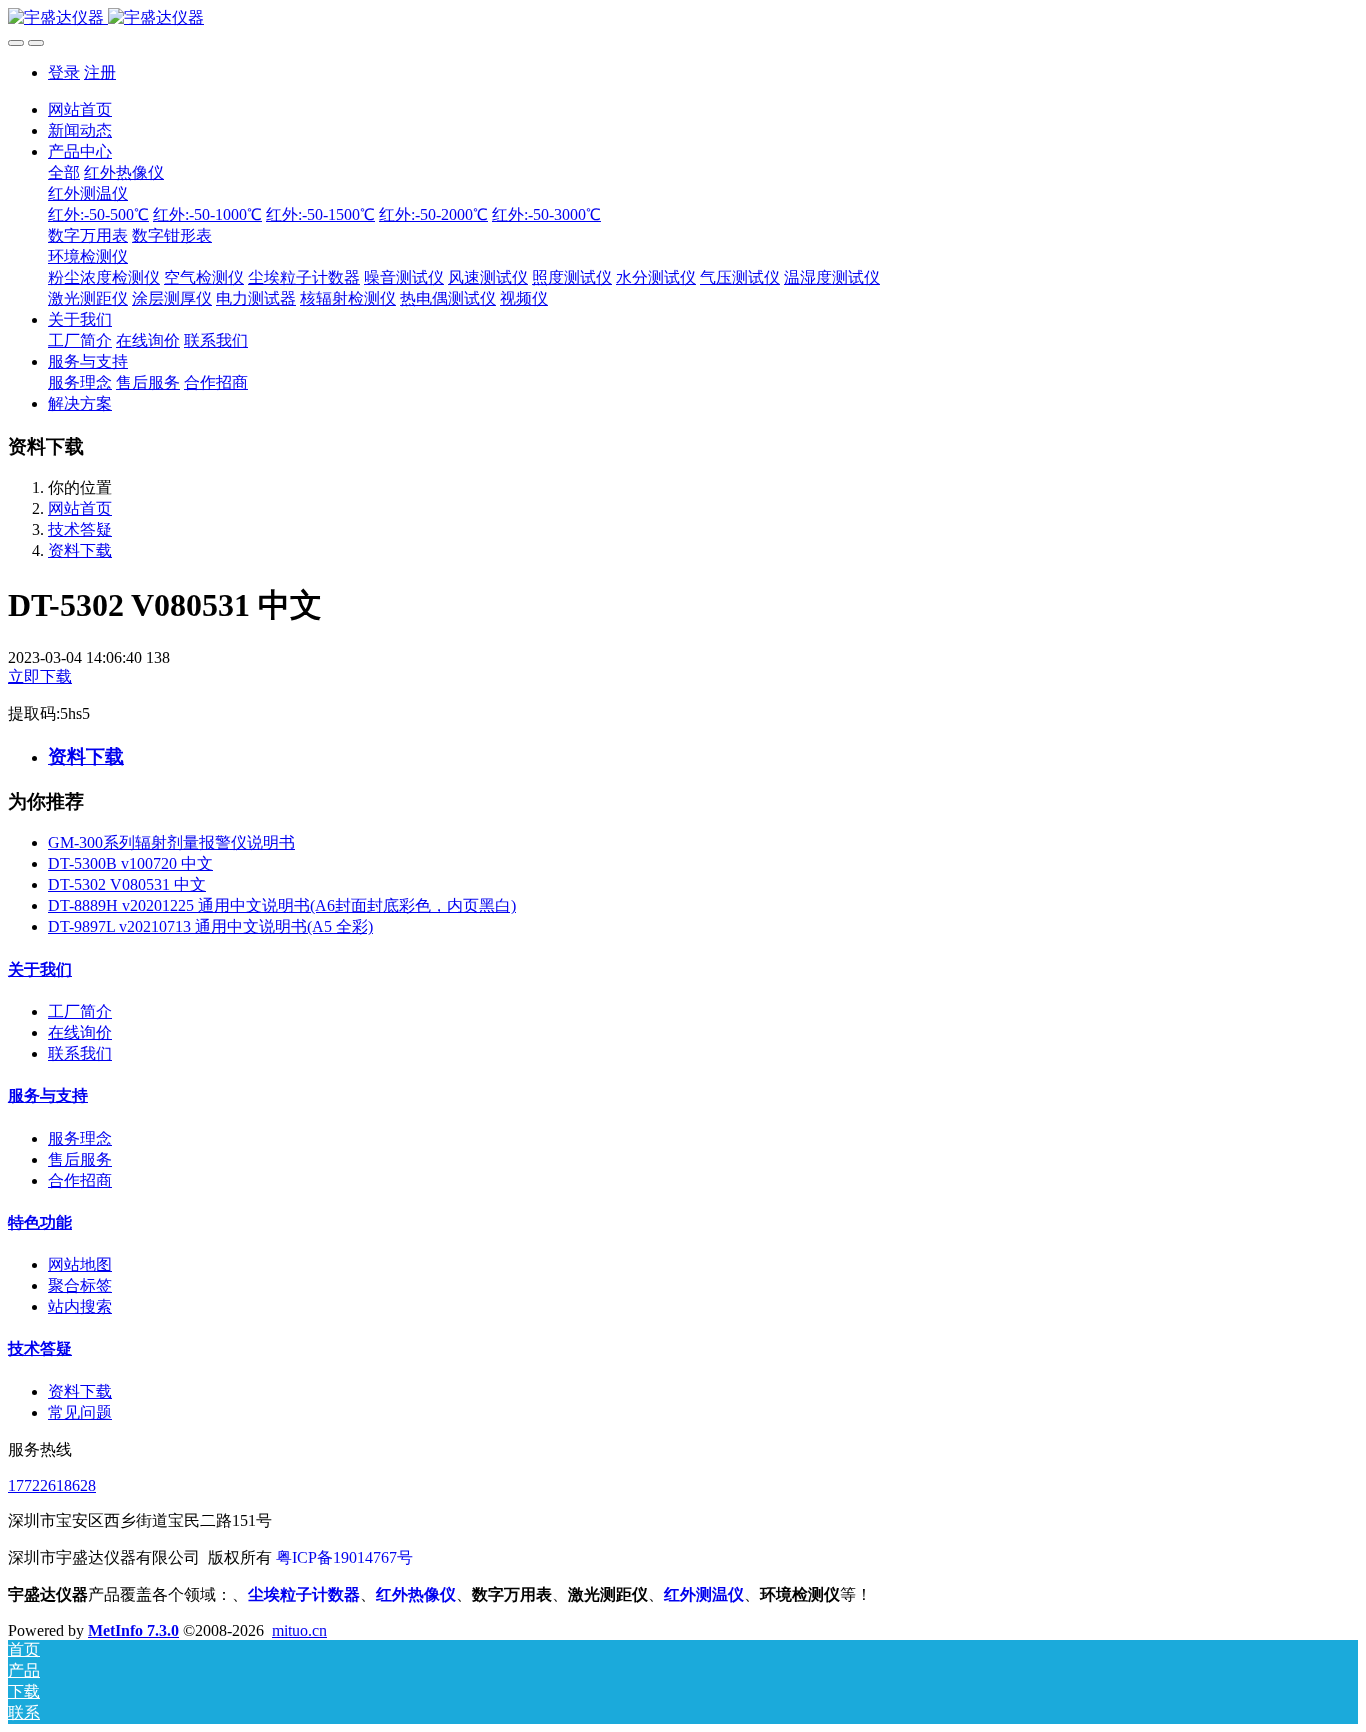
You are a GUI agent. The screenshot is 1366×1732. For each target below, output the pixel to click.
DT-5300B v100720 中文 (130, 863)
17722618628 (52, 1485)
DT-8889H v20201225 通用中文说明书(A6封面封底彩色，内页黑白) (282, 905)
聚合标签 (80, 1285)
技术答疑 (80, 529)
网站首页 (80, 109)
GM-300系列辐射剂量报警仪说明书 (171, 842)
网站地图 (80, 1264)
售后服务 (80, 1159)
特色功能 (40, 1222)
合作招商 (80, 1180)
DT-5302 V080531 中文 (127, 884)
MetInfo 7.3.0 (133, 1630)
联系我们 (80, 1053)
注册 (100, 72)
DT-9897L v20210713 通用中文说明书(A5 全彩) (210, 926)
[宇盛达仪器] (683, 18)
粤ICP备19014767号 (344, 1557)
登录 (64, 72)
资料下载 (80, 550)
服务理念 (80, 1138)
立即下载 (40, 676)
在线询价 (80, 1032)
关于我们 (40, 969)
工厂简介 (80, 1011)
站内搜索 (80, 1306)
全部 (64, 172)
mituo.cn (299, 1630)
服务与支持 (48, 1095)
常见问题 (80, 1412)
